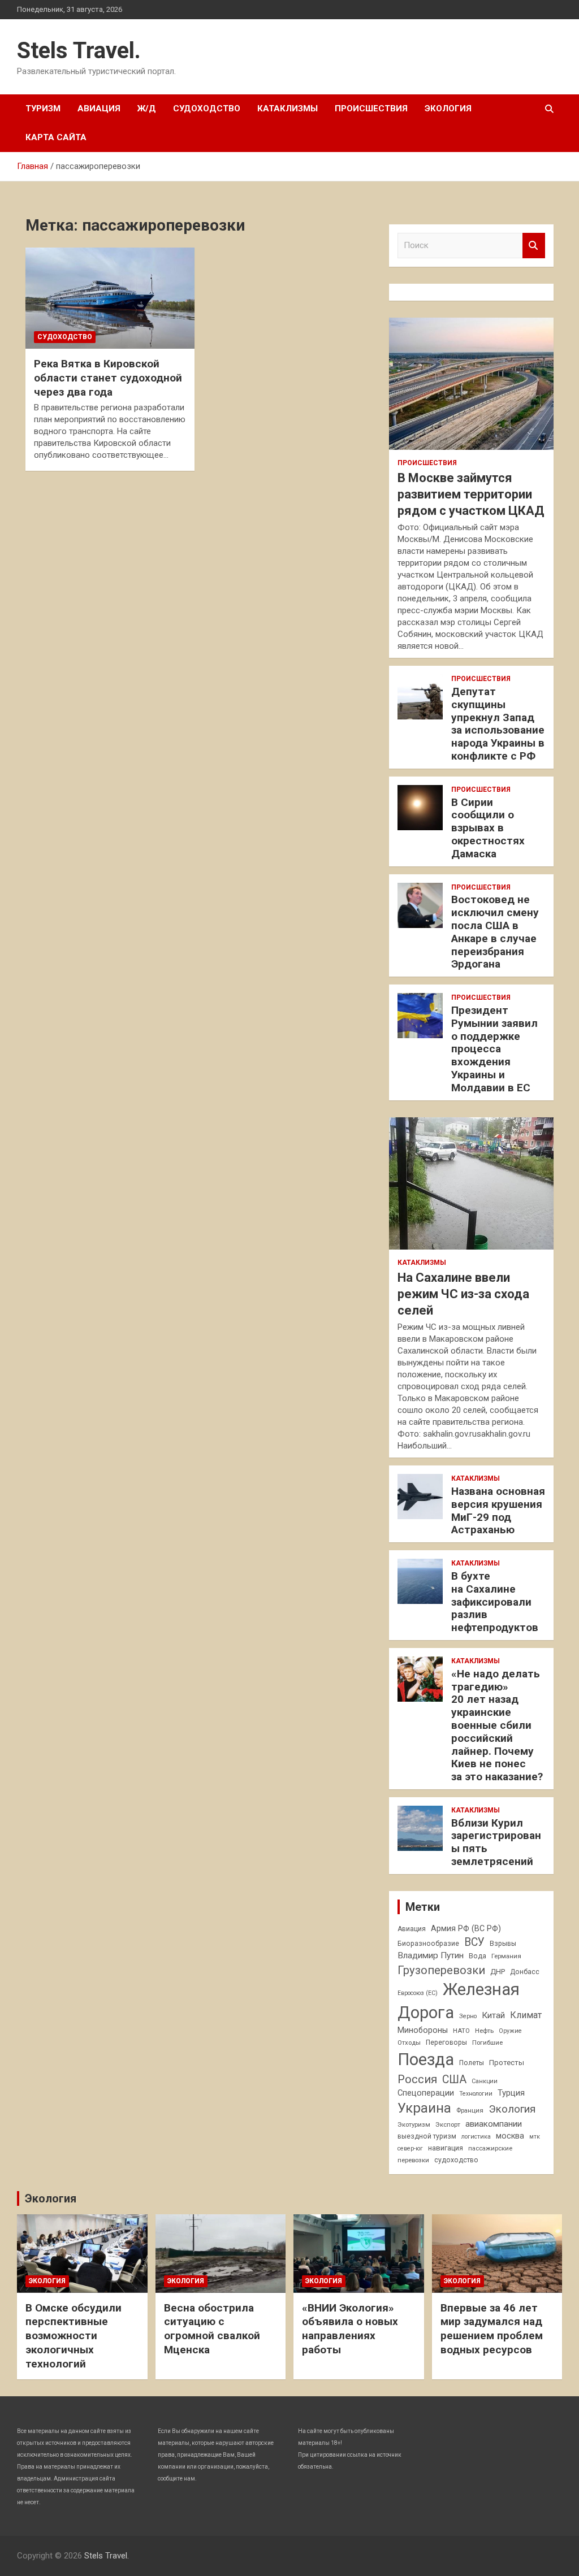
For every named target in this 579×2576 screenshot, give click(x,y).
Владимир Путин (431, 1955)
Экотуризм (414, 2124)
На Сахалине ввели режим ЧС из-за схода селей (463, 1294)
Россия (417, 2079)
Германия (506, 1956)
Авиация (99, 109)
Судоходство (207, 109)
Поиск (534, 246)
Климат (526, 2015)
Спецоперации (426, 2093)
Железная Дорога (459, 2001)
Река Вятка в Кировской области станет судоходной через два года (108, 378)
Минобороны (423, 2030)
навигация (446, 2148)
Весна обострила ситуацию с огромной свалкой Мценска (212, 2329)
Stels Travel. (79, 51)
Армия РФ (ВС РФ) (466, 1928)
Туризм (43, 109)
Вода (478, 1956)
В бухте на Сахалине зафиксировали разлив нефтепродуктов (495, 1602)
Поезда (426, 2059)
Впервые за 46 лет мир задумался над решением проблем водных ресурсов (492, 2329)
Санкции (485, 2081)
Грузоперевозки (441, 1970)
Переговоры (446, 2042)
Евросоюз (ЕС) (418, 1993)
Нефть (484, 2031)
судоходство (456, 2160)
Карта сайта (56, 137)
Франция (470, 2110)
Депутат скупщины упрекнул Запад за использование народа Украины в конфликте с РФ (498, 724)
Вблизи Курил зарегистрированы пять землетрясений (496, 1842)
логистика (476, 2137)
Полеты (472, 2063)
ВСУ (474, 1942)
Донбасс (525, 1972)
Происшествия (371, 109)
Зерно (468, 2016)
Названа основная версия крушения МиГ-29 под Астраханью (498, 1510)
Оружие (510, 2031)
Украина (424, 2108)
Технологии (476, 2094)
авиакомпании (494, 2124)
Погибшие (487, 2042)
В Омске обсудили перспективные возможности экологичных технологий (74, 2336)
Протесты (507, 2063)
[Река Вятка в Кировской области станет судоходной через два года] (110, 298)
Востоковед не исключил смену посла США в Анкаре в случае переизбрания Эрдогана (495, 932)
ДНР (498, 1972)
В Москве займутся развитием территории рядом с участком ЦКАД (471, 494)
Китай (493, 2015)
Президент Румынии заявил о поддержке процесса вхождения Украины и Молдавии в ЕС (494, 1049)
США (454, 2080)
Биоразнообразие (428, 1944)
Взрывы (503, 1944)
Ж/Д (147, 109)
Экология (448, 109)
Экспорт (448, 2124)
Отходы (409, 2042)
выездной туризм (427, 2136)
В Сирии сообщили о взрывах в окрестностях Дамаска (488, 828)
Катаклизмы (288, 109)
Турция (511, 2093)
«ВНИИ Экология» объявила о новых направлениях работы (350, 2329)
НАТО (461, 2031)
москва (510, 2136)
